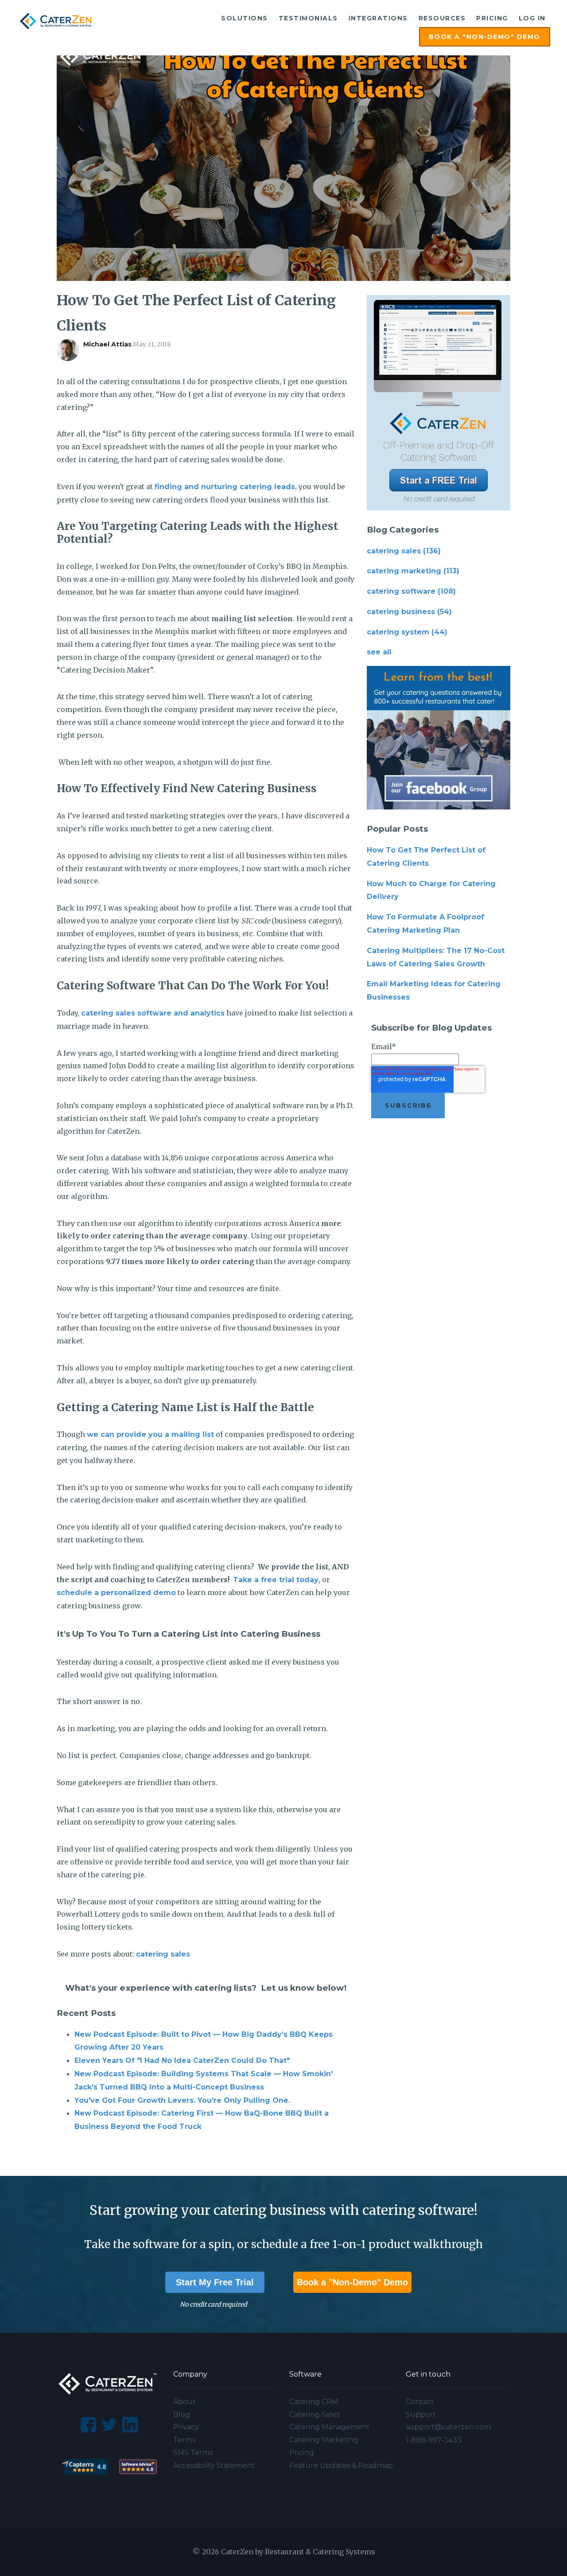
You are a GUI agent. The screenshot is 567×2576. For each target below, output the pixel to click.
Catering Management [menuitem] (330, 2427)
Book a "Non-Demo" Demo (352, 2282)
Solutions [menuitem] (245, 18)
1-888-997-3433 (434, 2440)
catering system (407, 632)
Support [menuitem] (421, 2415)
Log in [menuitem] (532, 18)
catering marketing (413, 571)
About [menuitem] (184, 2402)
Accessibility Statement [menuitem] (214, 2465)
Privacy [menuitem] (186, 2427)
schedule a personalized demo (116, 1593)
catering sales (163, 1954)
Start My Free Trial (215, 2282)
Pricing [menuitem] (492, 18)
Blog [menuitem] (182, 2415)
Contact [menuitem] (420, 2402)
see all (379, 652)
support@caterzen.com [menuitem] (448, 2427)
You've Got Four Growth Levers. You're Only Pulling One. (182, 2100)
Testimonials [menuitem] (308, 18)
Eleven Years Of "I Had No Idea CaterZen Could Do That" (182, 2060)
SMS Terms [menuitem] (193, 2453)
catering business (409, 612)
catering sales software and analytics (153, 1013)
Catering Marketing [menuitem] (324, 2440)
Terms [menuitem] (184, 2440)
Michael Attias (107, 344)
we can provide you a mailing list (150, 1434)
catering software (411, 591)
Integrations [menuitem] (378, 18)
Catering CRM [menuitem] (314, 2402)
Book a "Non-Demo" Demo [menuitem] (485, 37)
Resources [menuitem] (442, 18)
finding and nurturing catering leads (225, 487)
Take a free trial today (276, 1580)
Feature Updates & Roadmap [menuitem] (341, 2465)
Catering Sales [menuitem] (315, 2415)
